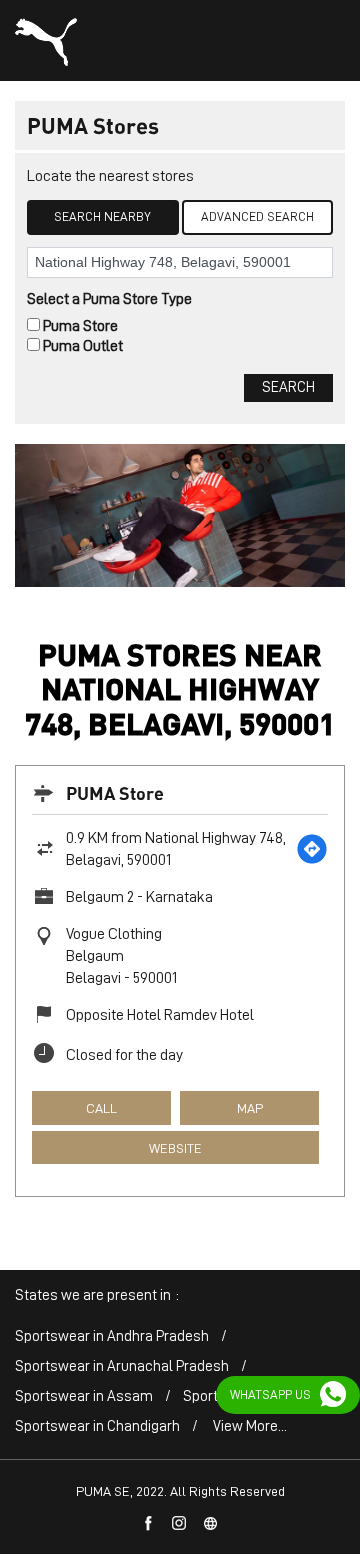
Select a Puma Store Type (109, 299)
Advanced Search (257, 216)
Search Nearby (102, 216)
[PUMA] (46, 42)
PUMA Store (115, 792)
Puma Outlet (83, 346)
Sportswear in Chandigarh (97, 1426)
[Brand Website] (211, 1524)
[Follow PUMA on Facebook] (149, 1524)
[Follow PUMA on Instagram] (180, 1524)
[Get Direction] (312, 849)
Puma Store (80, 326)
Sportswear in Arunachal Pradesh (122, 1366)
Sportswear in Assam (84, 1396)
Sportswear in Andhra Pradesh (112, 1336)
